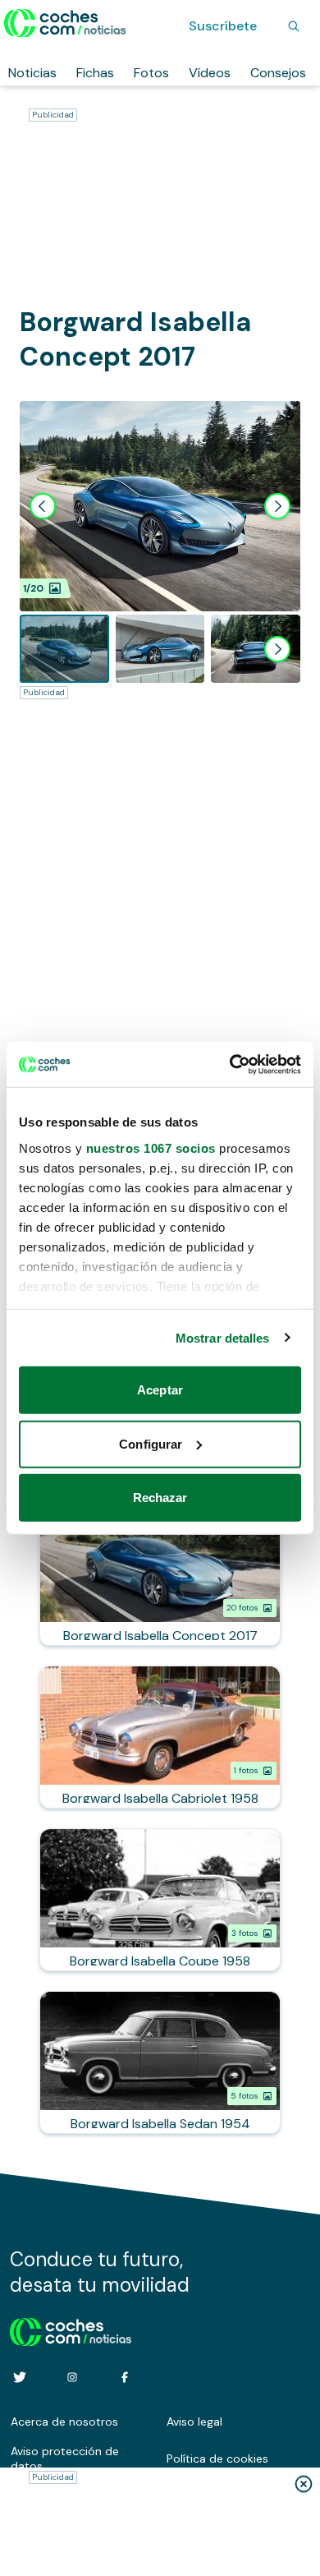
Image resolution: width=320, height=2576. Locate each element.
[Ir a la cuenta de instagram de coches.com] (72, 2377)
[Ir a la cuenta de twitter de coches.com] (20, 2377)
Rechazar (160, 1498)
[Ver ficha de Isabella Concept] (160, 1574)
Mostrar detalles (223, 1337)
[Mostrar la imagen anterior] (43, 506)
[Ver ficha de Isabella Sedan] (160, 2062)
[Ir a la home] (65, 23)
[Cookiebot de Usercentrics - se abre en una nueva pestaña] (230, 1064)
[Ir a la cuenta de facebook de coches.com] (125, 2377)
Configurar (151, 1443)
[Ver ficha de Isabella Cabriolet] (160, 1737)
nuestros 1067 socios (151, 1147)
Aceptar (160, 1390)
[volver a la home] (71, 2329)
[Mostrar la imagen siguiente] (277, 506)
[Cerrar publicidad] (304, 2484)
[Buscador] (294, 26)
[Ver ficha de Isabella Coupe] (160, 1900)
